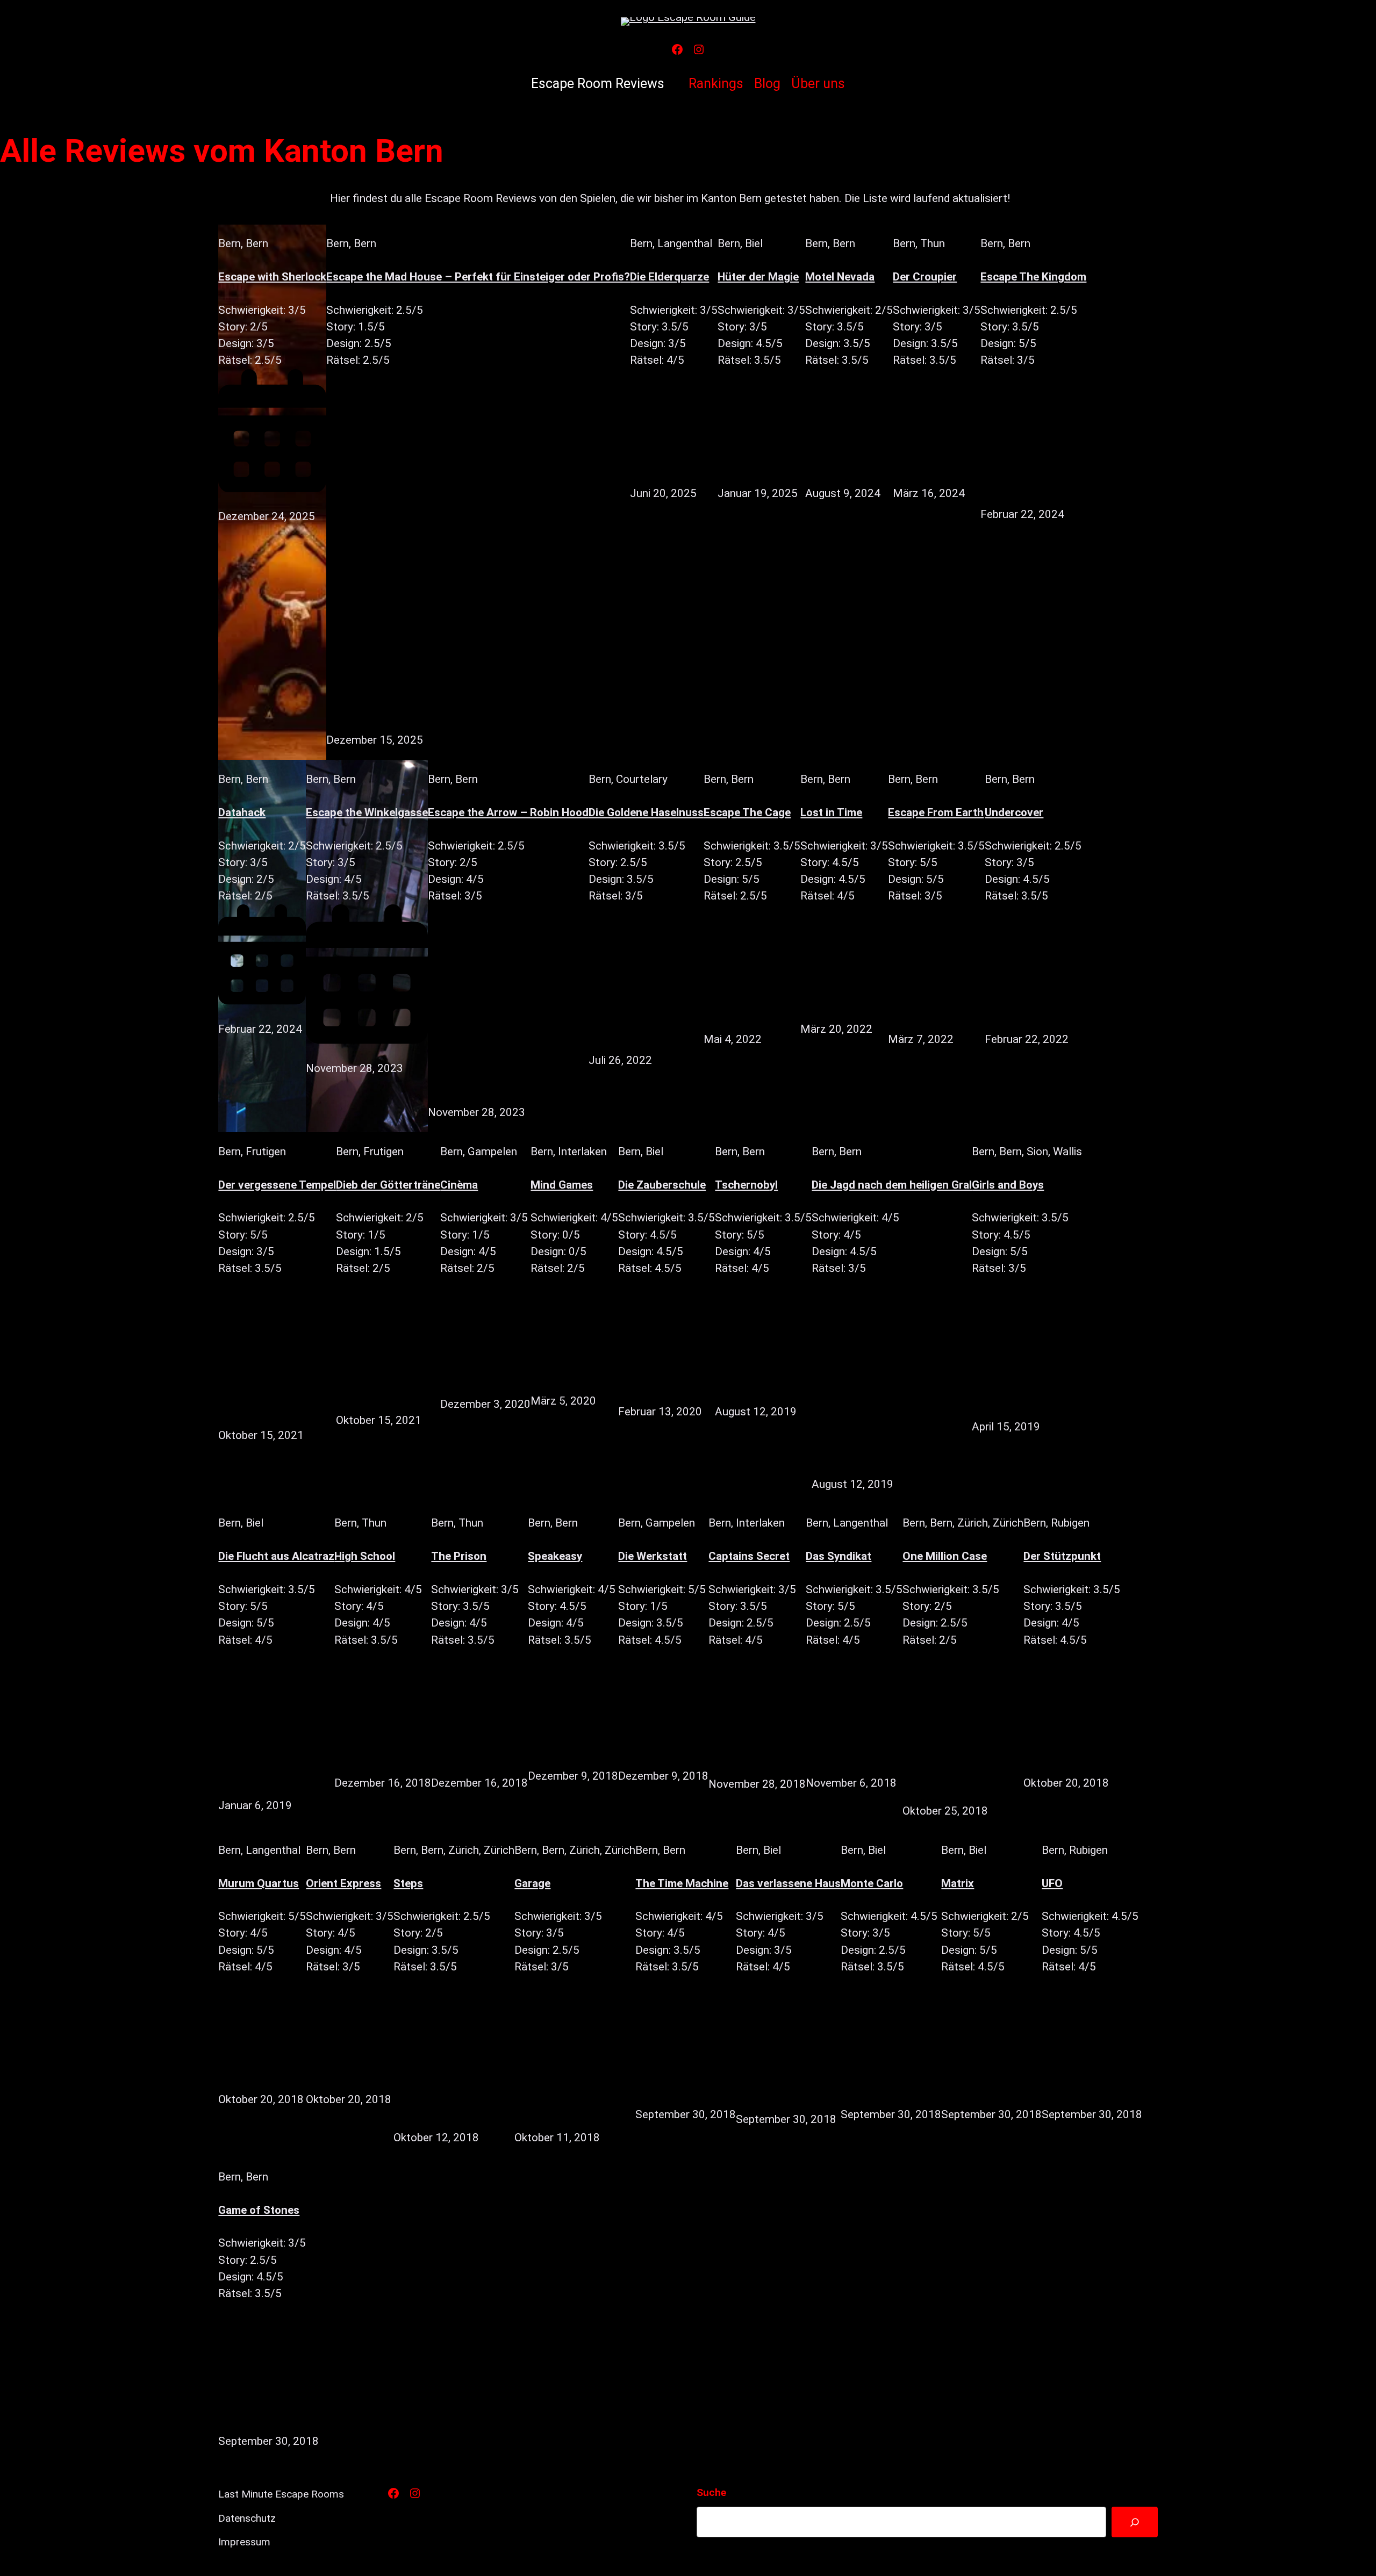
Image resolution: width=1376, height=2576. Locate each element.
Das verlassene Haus (788, 1883)
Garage (532, 1883)
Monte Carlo (872, 1883)
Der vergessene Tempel (277, 1185)
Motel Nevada (840, 277)
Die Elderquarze (669, 277)
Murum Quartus (259, 1883)
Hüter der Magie (758, 277)
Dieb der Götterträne (388, 1185)
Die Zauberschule (662, 1185)
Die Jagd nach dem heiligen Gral (892, 1185)
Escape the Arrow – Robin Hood (508, 812)
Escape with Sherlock (272, 277)
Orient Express (343, 1883)
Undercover (1014, 812)
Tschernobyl (746, 1185)
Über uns (818, 84)
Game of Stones (259, 2210)
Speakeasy (555, 1556)
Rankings (716, 84)
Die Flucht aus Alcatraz (276, 1556)
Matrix (958, 1883)
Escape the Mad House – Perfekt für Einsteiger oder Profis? (478, 277)
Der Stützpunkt (1062, 1556)
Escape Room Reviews (598, 84)
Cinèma (459, 1185)
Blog (767, 84)
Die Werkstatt (653, 1556)
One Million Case (945, 1556)
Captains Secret (749, 1556)
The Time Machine (682, 1883)
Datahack (242, 812)
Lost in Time (831, 812)
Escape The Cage (747, 812)
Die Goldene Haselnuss (646, 812)
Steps (408, 1883)
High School (365, 1556)
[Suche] (1134, 2522)
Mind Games (562, 1185)
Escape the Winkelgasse (367, 812)
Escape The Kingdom (1033, 277)
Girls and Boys (1008, 1185)
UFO (1052, 1883)
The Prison (459, 1556)
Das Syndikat (838, 1556)
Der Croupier (925, 277)
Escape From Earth (936, 812)
